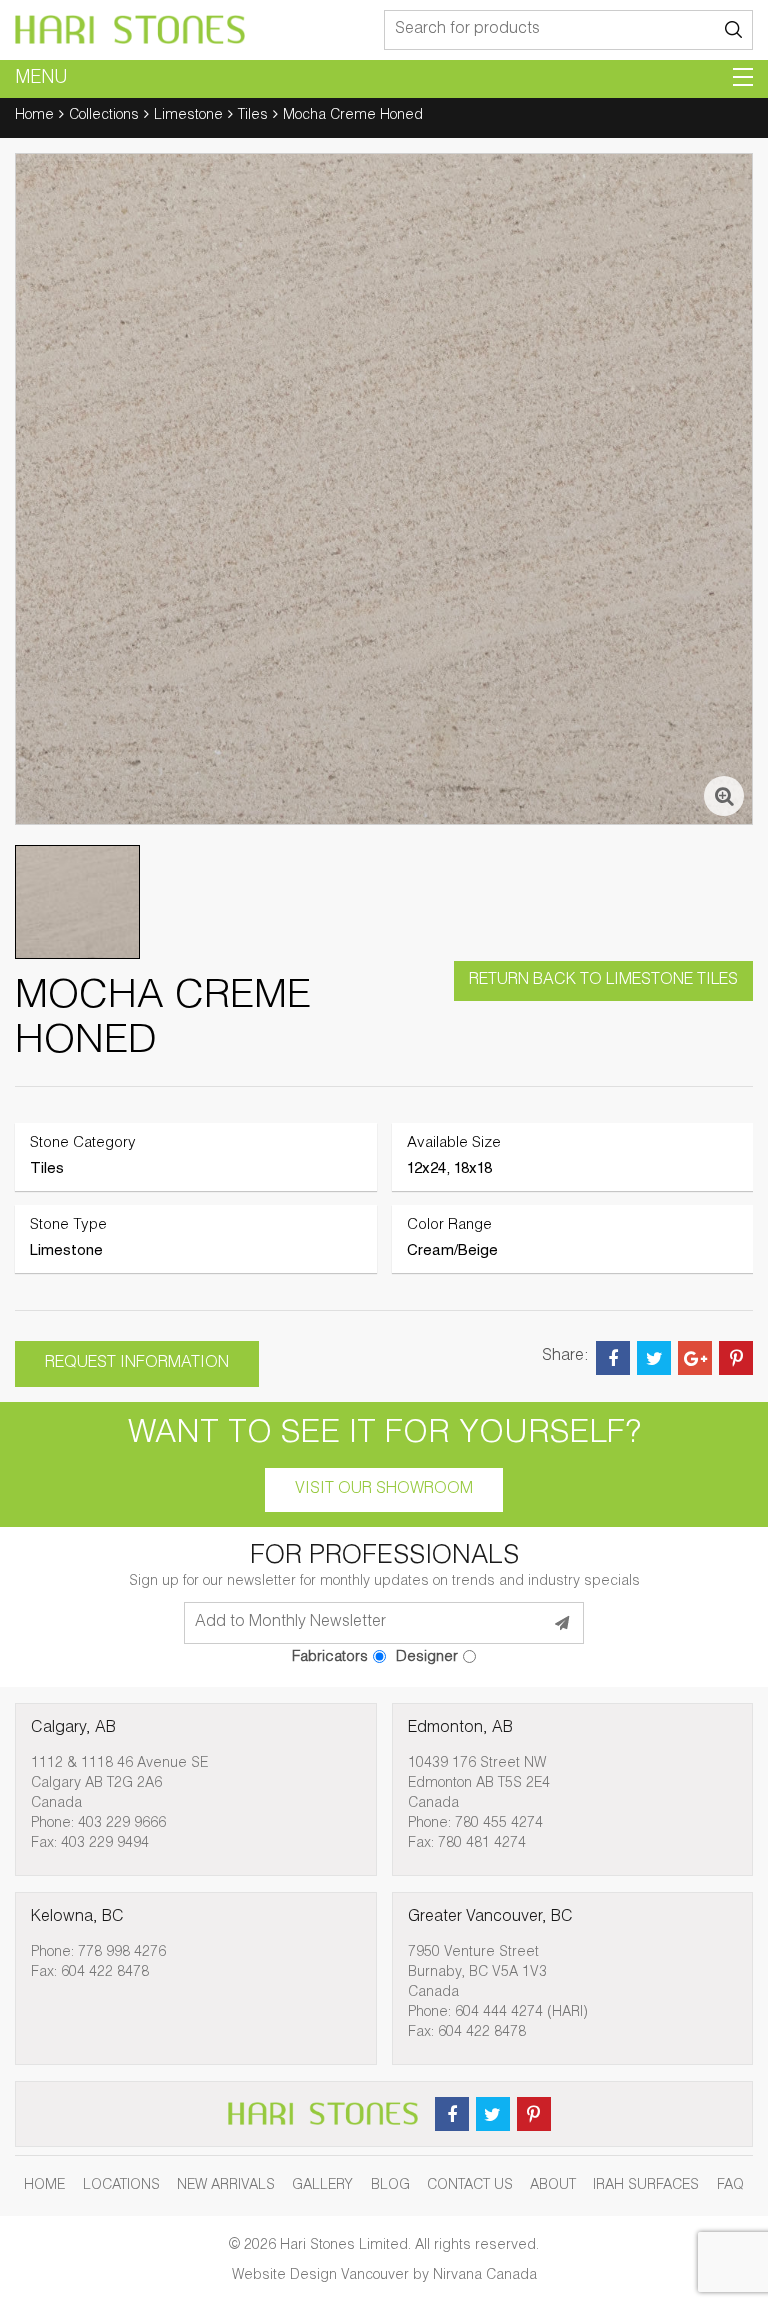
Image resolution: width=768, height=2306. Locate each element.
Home (34, 116)
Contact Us (470, 2186)
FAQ (730, 2186)
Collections (104, 116)
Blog (390, 2186)
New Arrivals (226, 2186)
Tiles (253, 116)
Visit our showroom (384, 1490)
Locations (121, 2186)
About (553, 2186)
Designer (427, 1657)
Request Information (137, 1364)
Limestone (188, 116)
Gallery (322, 2186)
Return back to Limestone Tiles (603, 981)
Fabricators (330, 1657)
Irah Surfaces (646, 2186)
